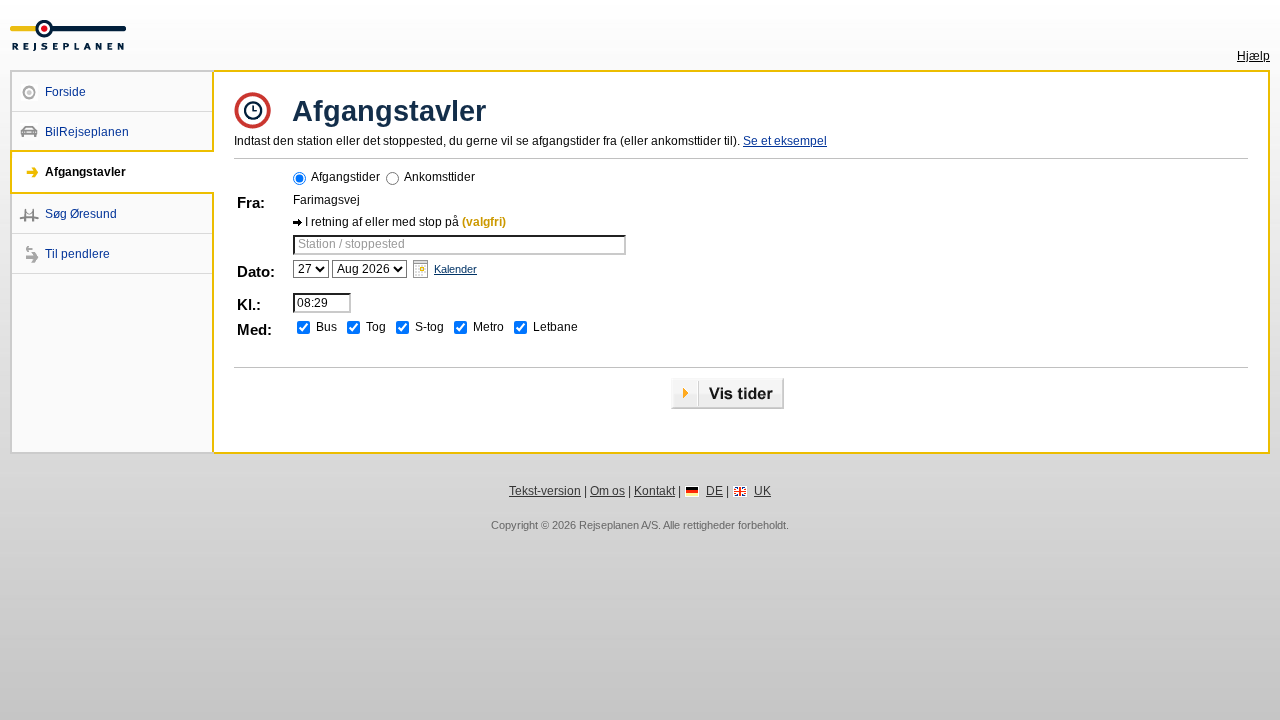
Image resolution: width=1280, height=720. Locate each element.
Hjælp (1253, 56)
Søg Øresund (81, 214)
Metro (488, 327)
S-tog (429, 327)
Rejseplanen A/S (618, 525)
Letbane (555, 327)
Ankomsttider (439, 177)
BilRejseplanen (87, 132)
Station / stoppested (351, 244)
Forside (65, 92)
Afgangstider (345, 177)
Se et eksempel (785, 141)
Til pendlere (77, 254)
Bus (326, 327)
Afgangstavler (85, 172)
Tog (376, 327)
